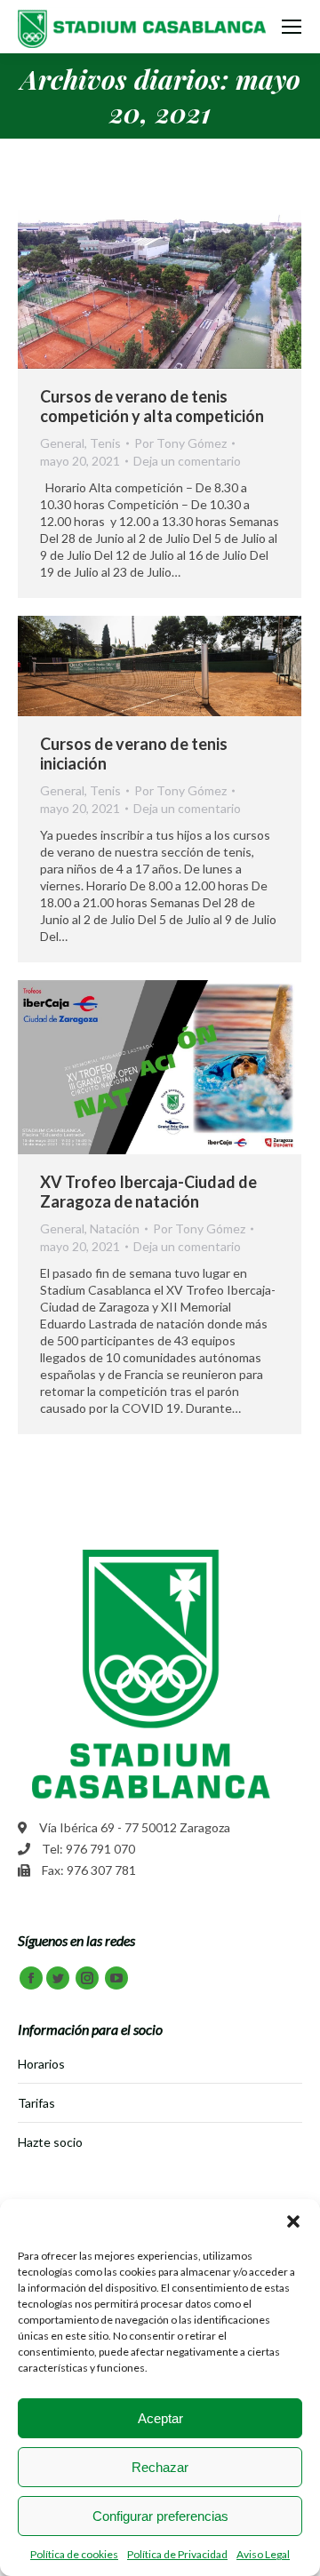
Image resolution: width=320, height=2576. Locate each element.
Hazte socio (50, 2142)
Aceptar (160, 2418)
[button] (293, 2221)
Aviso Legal (263, 2554)
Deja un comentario (187, 461)
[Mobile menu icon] (292, 27)
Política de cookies (74, 2554)
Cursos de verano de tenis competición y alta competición (152, 406)
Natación (115, 1228)
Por (180, 443)
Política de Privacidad (177, 2554)
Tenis (105, 443)
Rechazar (160, 2467)
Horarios (41, 2064)
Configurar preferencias (160, 2516)
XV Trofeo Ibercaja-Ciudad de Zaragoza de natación (148, 1192)
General (62, 443)
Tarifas (36, 2103)
